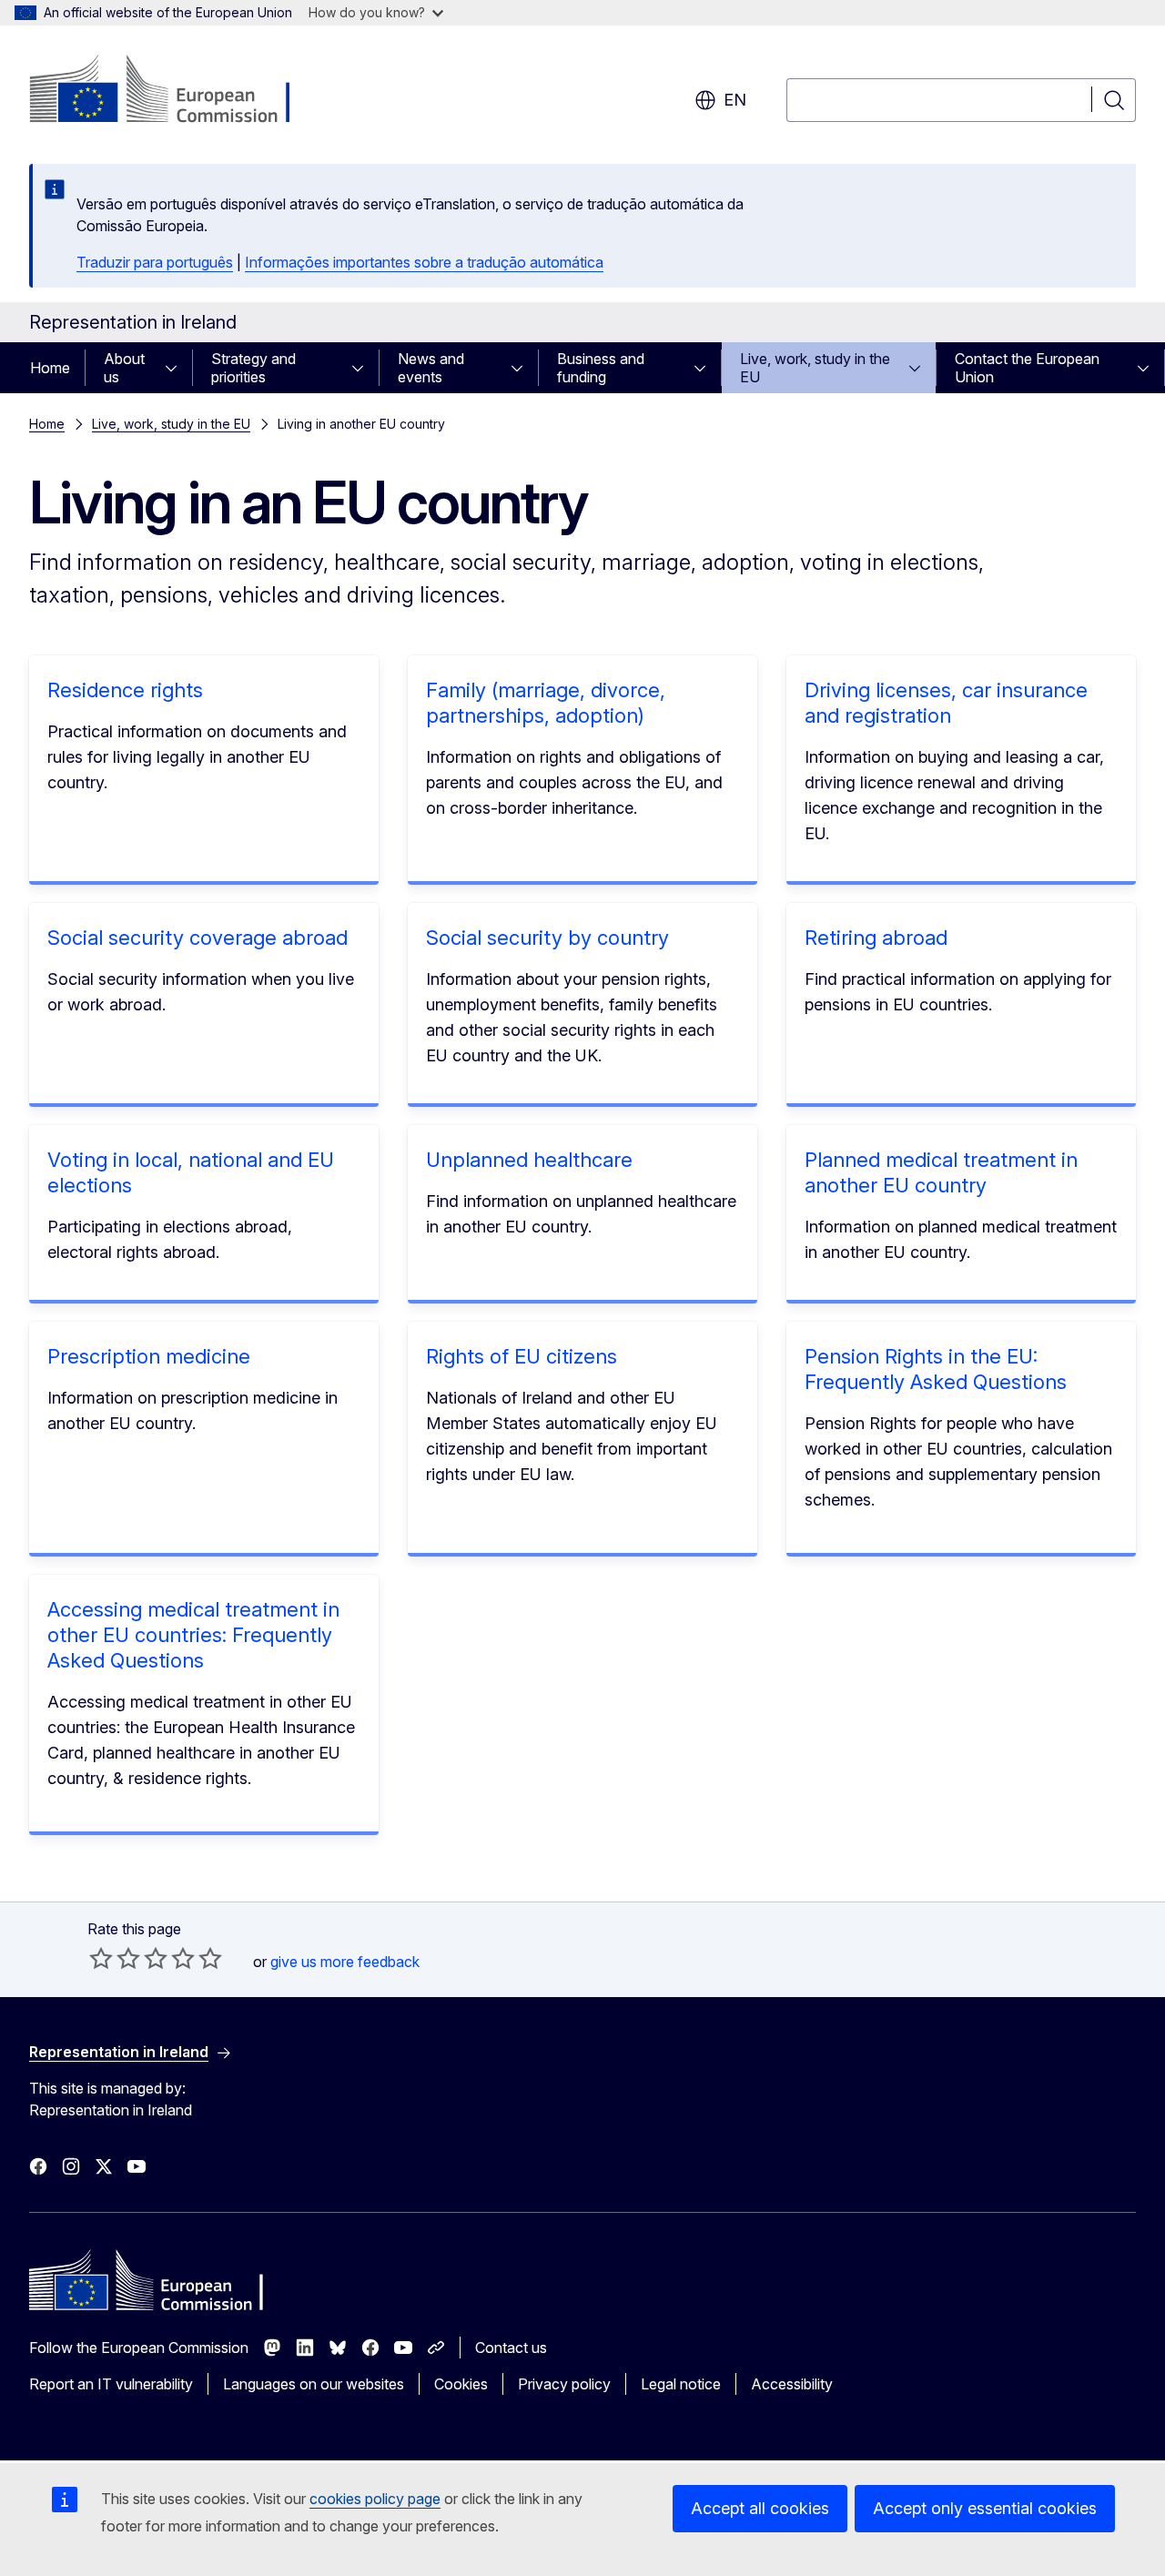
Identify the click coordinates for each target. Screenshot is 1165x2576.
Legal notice (681, 2384)
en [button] (735, 100)
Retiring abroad (876, 938)
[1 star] (101, 1958)
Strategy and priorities (253, 368)
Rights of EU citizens (522, 1356)
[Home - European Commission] (176, 91)
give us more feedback (345, 1962)
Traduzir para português (155, 262)
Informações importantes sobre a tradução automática (424, 262)
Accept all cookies (760, 2508)
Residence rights (125, 690)
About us (124, 368)
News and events (431, 368)
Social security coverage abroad (198, 938)
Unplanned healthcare (529, 1160)
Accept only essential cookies (985, 2508)
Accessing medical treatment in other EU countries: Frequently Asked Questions (193, 1635)
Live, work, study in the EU (815, 368)
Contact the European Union (1027, 368)
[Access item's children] (177, 368)
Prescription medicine (149, 1356)
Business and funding (601, 368)
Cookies (461, 2384)
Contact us (511, 2348)
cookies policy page (375, 2499)
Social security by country (547, 938)
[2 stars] (115, 1958)
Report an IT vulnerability (111, 2384)
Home (50, 368)
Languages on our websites (314, 2384)
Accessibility (792, 2384)
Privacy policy (564, 2384)
